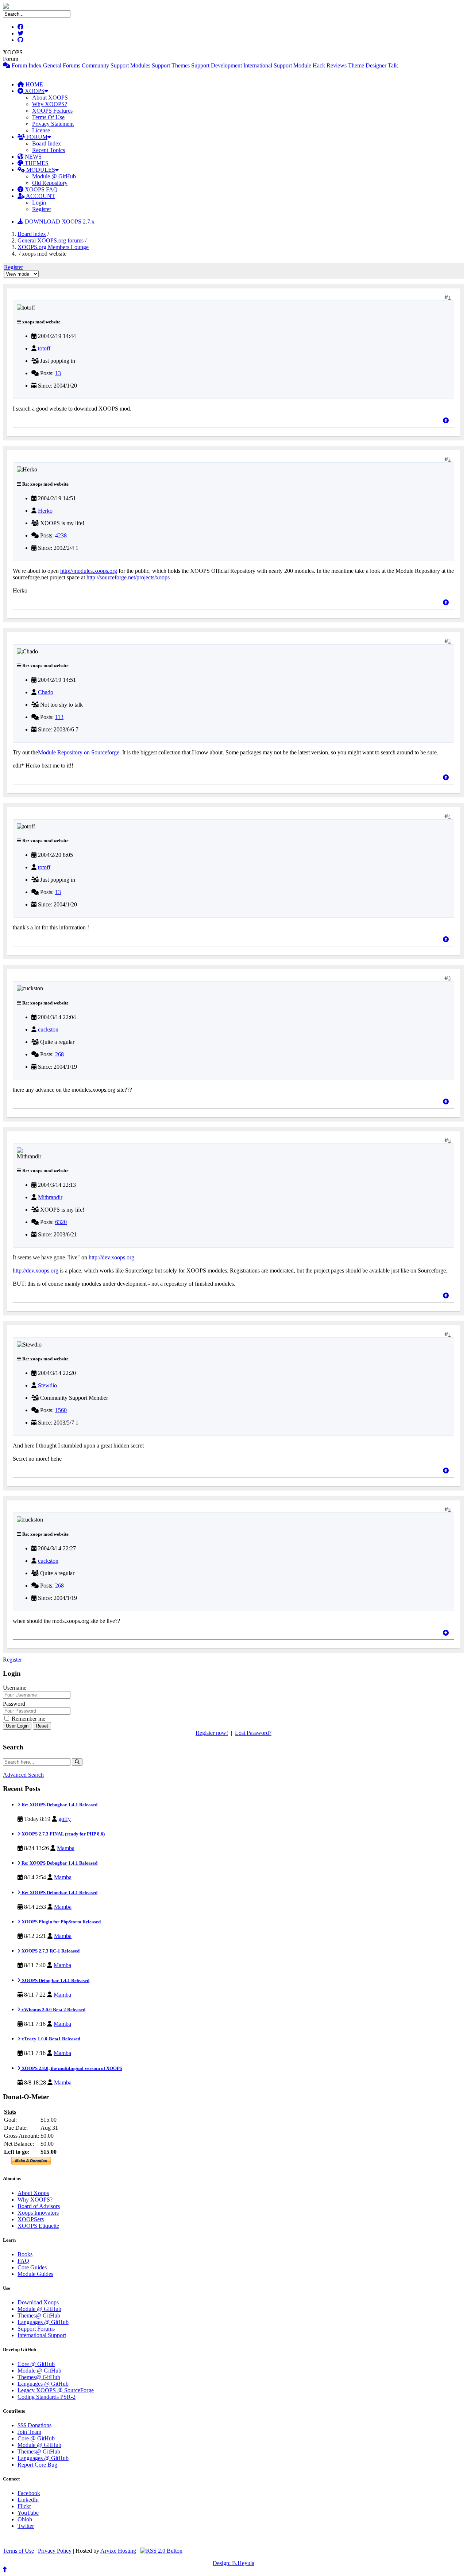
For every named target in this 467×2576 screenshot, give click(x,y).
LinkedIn (28, 2500)
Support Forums (36, 2329)
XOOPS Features (52, 111)
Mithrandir (50, 1197)
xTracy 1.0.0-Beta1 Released (50, 2039)
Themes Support (190, 65)
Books (25, 2254)
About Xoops (33, 2193)
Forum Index (26, 65)
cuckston (48, 1029)
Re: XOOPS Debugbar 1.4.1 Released (59, 1805)
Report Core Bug (37, 2465)
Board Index (47, 143)
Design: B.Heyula (233, 2563)
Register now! (212, 1733)
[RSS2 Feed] (161, 2551)
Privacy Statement (53, 124)
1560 (61, 1410)
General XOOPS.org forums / (53, 240)
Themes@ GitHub (39, 2315)
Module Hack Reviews (320, 65)
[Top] (446, 421)
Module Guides (35, 2274)
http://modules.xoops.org (89, 571)
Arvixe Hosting (118, 2551)
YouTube (28, 2513)
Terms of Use (18, 2551)
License (41, 130)
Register (42, 209)
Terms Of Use (48, 117)
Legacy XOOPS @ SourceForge (56, 2390)
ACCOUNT (40, 196)
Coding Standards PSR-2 (47, 2397)
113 (59, 717)
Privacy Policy (55, 2551)
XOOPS (34, 91)
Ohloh (25, 2519)
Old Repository (50, 183)
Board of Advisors (39, 2206)
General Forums (62, 65)
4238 (61, 535)
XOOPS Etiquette (38, 2226)
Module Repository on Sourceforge (79, 752)
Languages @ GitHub (43, 2322)
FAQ (23, 2261)
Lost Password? (253, 1733)
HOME (34, 84)
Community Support (105, 65)
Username (15, 1688)
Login (39, 203)
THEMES (36, 163)
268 (59, 1054)
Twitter (26, 2526)
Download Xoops (38, 2302)
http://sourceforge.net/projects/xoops (128, 577)
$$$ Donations (34, 2425)
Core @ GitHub (36, 2364)
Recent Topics (49, 150)
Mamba (66, 1848)
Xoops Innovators (38, 2213)
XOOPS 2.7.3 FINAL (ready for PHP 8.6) (63, 1834)
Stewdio (47, 1385)
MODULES (40, 170)
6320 (61, 1222)
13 (58, 373)
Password (14, 1704)
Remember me (28, 1719)
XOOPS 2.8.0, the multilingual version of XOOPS (71, 2068)
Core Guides (32, 2267)
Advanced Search (23, 1775)
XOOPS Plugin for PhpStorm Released (61, 1922)
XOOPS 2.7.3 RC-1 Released (50, 1951)
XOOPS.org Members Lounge (53, 247)
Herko (45, 511)
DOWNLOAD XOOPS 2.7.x (59, 222)
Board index (32, 234)
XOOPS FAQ (40, 189)
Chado (46, 692)
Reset (42, 1726)
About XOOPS (50, 98)
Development (226, 65)
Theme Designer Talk (373, 65)
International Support (268, 65)
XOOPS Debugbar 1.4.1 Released (55, 1980)
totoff (44, 348)
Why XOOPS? (50, 104)
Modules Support (150, 65)
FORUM (36, 137)
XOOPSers (31, 2219)
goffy (65, 1819)
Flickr (24, 2506)
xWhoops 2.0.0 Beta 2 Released (53, 2010)
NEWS (32, 157)
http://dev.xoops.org (111, 1257)
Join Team (29, 2432)
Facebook (29, 2493)
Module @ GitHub (54, 176)
